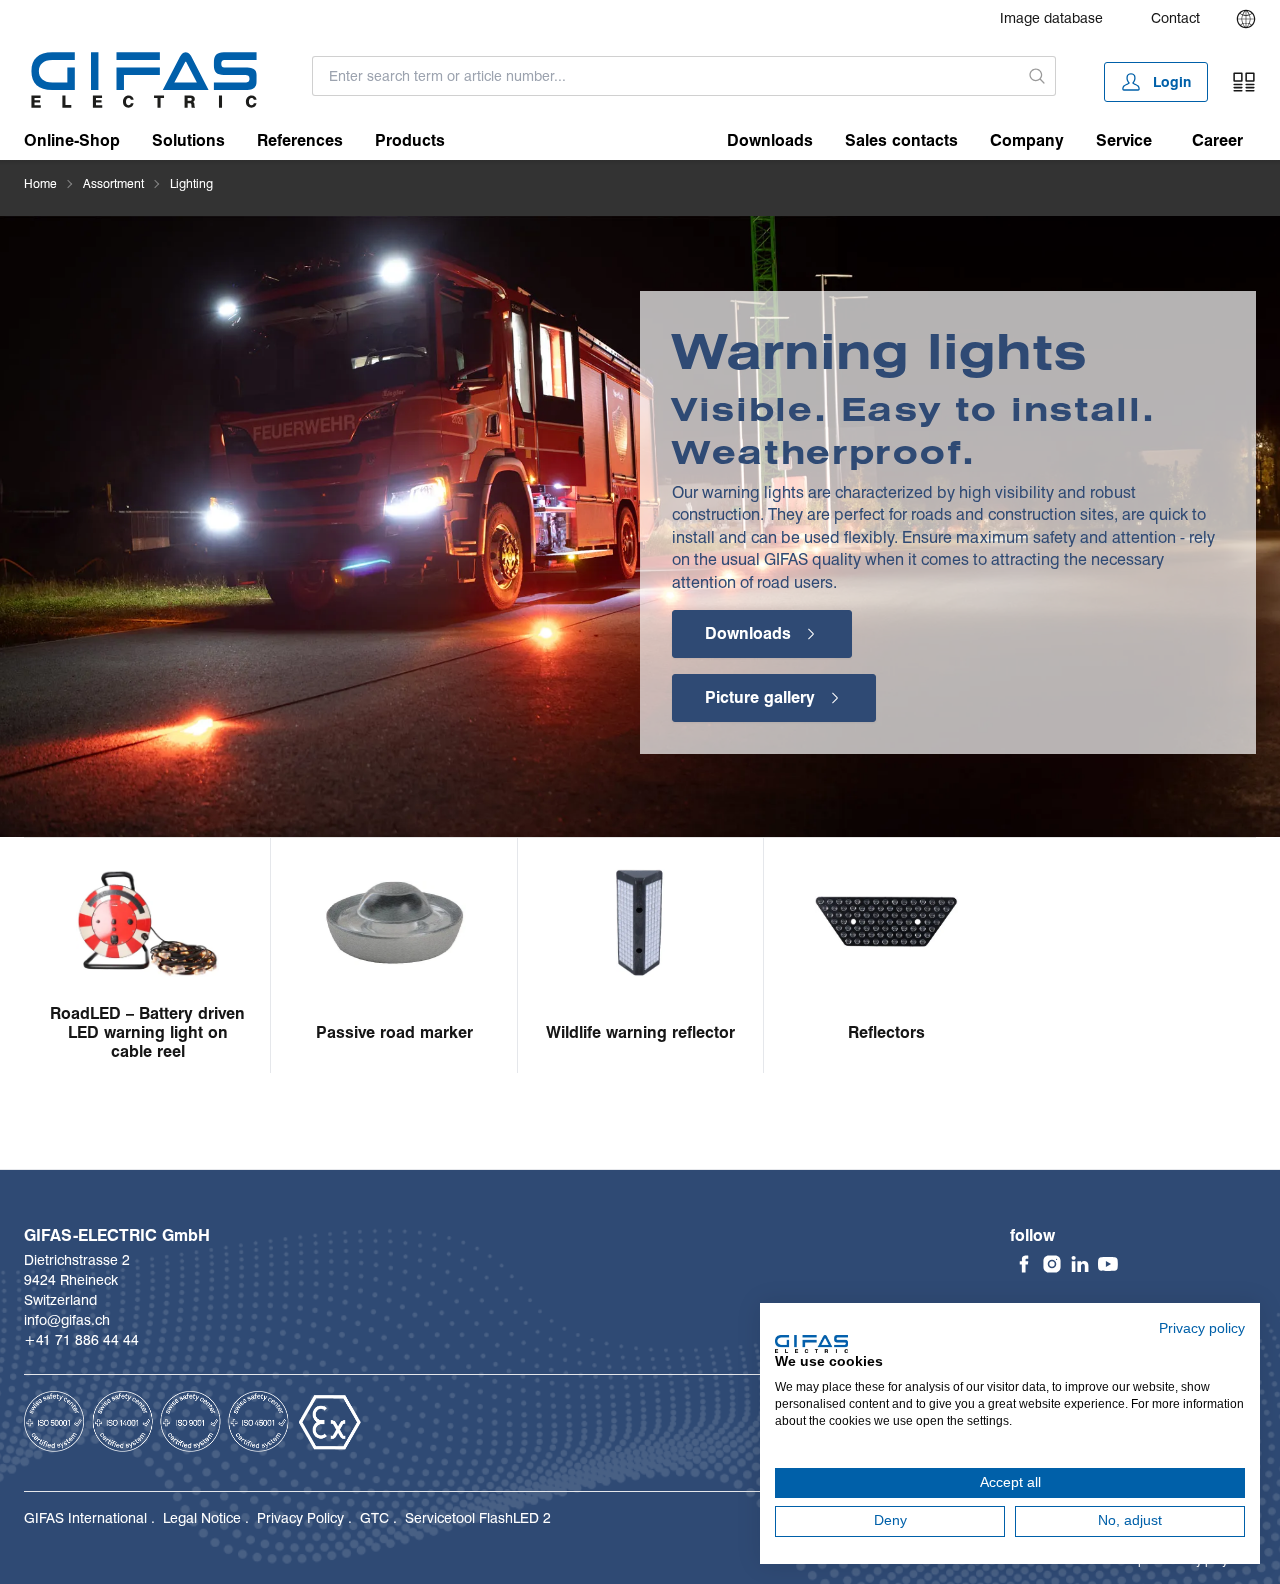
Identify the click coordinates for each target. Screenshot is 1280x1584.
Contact (1175, 18)
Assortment (113, 183)
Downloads (770, 140)
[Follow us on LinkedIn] (1080, 1264)
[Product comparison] (1244, 82)
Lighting (191, 183)
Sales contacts (901, 140)
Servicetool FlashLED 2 (478, 1518)
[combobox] (665, 76)
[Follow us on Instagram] (1052, 1264)
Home (40, 183)
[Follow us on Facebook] (1024, 1264)
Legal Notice (202, 1518)
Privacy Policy (300, 1518)
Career (1217, 140)
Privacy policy (1202, 1328)
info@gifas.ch (67, 1320)
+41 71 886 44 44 (81, 1340)
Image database (1051, 18)
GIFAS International (85, 1518)
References (300, 140)
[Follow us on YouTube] (1108, 1264)
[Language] (1246, 19)
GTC (374, 1518)
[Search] (1037, 76)
